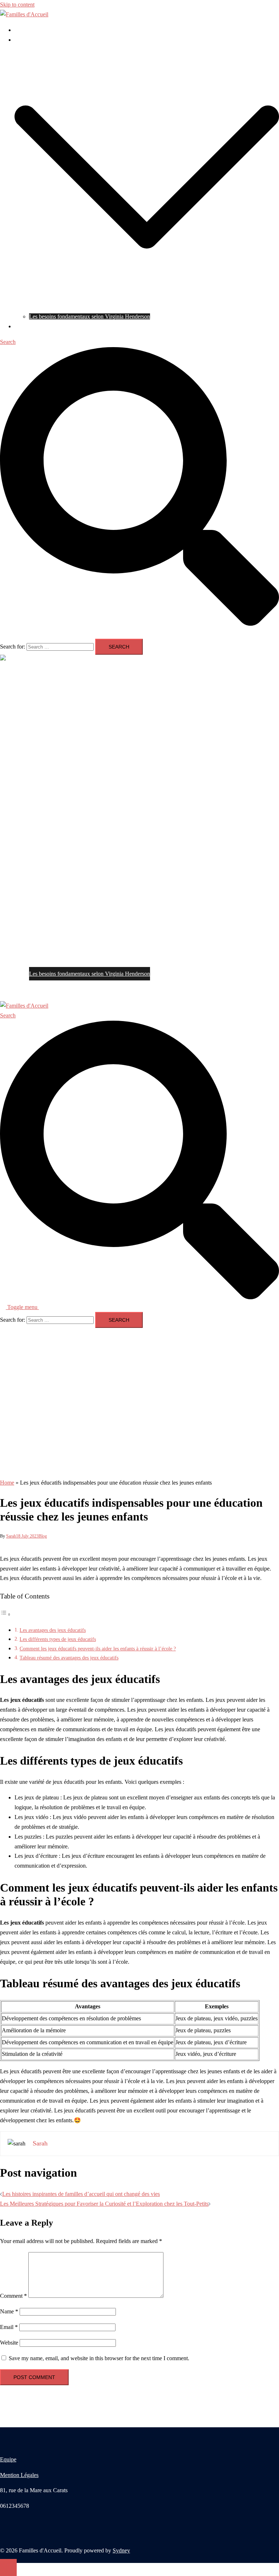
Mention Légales (19, 2475)
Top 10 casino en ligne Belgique (52, 326)
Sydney (121, 2550)
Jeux (20, 30)
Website (9, 2343)
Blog (20, 40)
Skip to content (17, 5)
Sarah (11, 1536)
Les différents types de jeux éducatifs (58, 1639)
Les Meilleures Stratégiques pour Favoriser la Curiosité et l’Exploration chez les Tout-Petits (104, 2204)
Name (9, 2311)
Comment (13, 2296)
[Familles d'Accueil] (24, 14)
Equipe (8, 2459)
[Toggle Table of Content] (5, 1614)
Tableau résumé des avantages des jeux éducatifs (69, 1658)
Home (7, 1483)
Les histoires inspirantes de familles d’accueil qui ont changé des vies (81, 2194)
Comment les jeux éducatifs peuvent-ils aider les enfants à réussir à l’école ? (98, 1649)
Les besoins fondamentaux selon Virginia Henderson (90, 316)
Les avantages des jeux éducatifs (53, 1630)
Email (9, 2327)
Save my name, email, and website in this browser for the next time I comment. (99, 2358)
